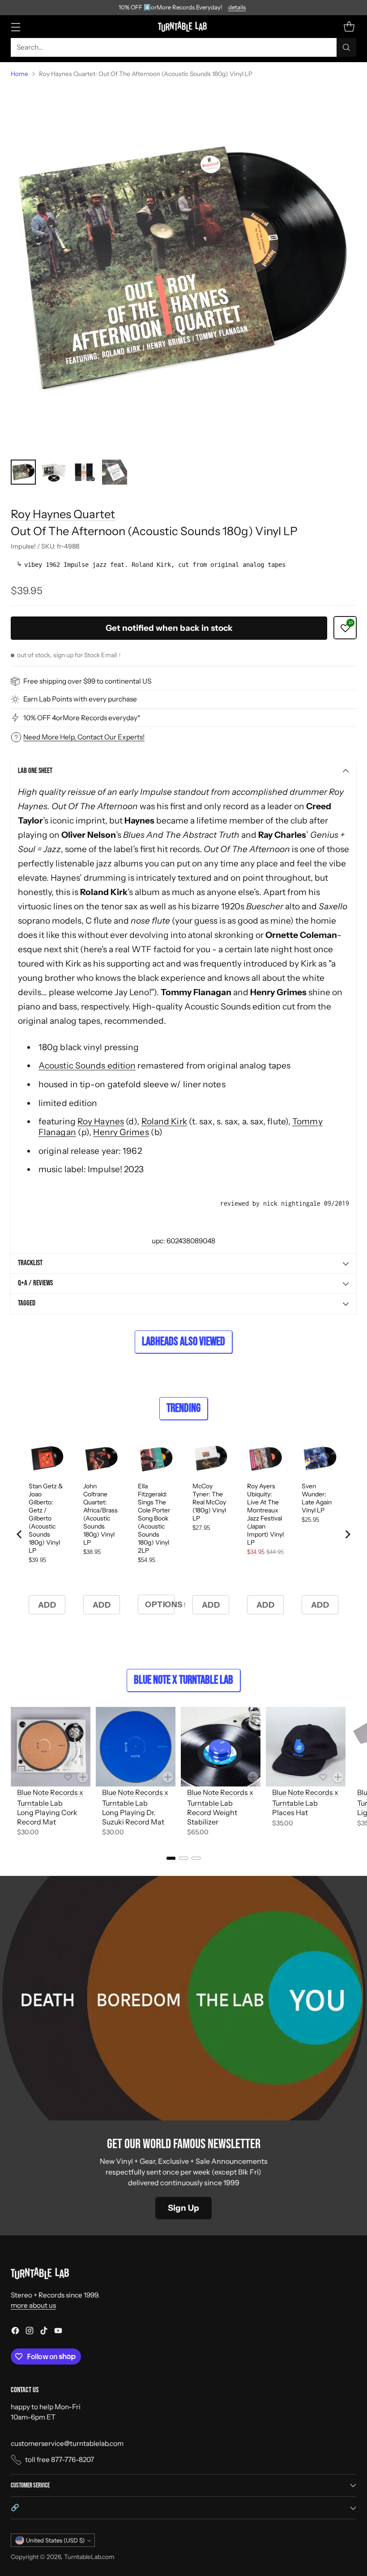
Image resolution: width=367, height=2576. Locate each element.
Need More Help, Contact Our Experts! (84, 737)
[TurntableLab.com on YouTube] (58, 2332)
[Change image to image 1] (23, 472)
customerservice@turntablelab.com (67, 2443)
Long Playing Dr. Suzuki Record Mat (133, 1817)
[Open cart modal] (349, 27)
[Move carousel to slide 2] (183, 1858)
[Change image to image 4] (115, 472)
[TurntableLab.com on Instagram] (30, 2332)
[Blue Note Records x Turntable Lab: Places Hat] (306, 1747)
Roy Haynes (101, 1121)
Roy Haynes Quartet (63, 514)
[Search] (346, 47)
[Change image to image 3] (84, 472)
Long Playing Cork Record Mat (47, 1817)
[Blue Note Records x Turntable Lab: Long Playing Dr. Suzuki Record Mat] (136, 1747)
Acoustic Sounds (218, 1006)
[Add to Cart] (83, 1777)
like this (61, 935)
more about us (33, 2305)
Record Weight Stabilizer (212, 1817)
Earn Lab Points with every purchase (80, 699)
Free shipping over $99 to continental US (87, 681)
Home (19, 74)
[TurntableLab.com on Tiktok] (44, 2332)
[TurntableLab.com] (184, 26)
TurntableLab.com (89, 2557)
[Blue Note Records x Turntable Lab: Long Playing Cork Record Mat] (51, 1747)
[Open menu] (15, 27)
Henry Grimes (121, 1132)
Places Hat (290, 1812)
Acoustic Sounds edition (87, 1065)
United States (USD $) (55, 2540)
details (237, 8)
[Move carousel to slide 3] (196, 1858)
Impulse (156, 792)
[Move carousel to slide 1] (171, 1858)
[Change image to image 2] (54, 472)
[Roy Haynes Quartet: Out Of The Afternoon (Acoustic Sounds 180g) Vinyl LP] (183, 269)
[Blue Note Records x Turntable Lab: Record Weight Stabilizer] (221, 1747)
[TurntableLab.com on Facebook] (15, 2332)
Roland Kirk (164, 1121)
